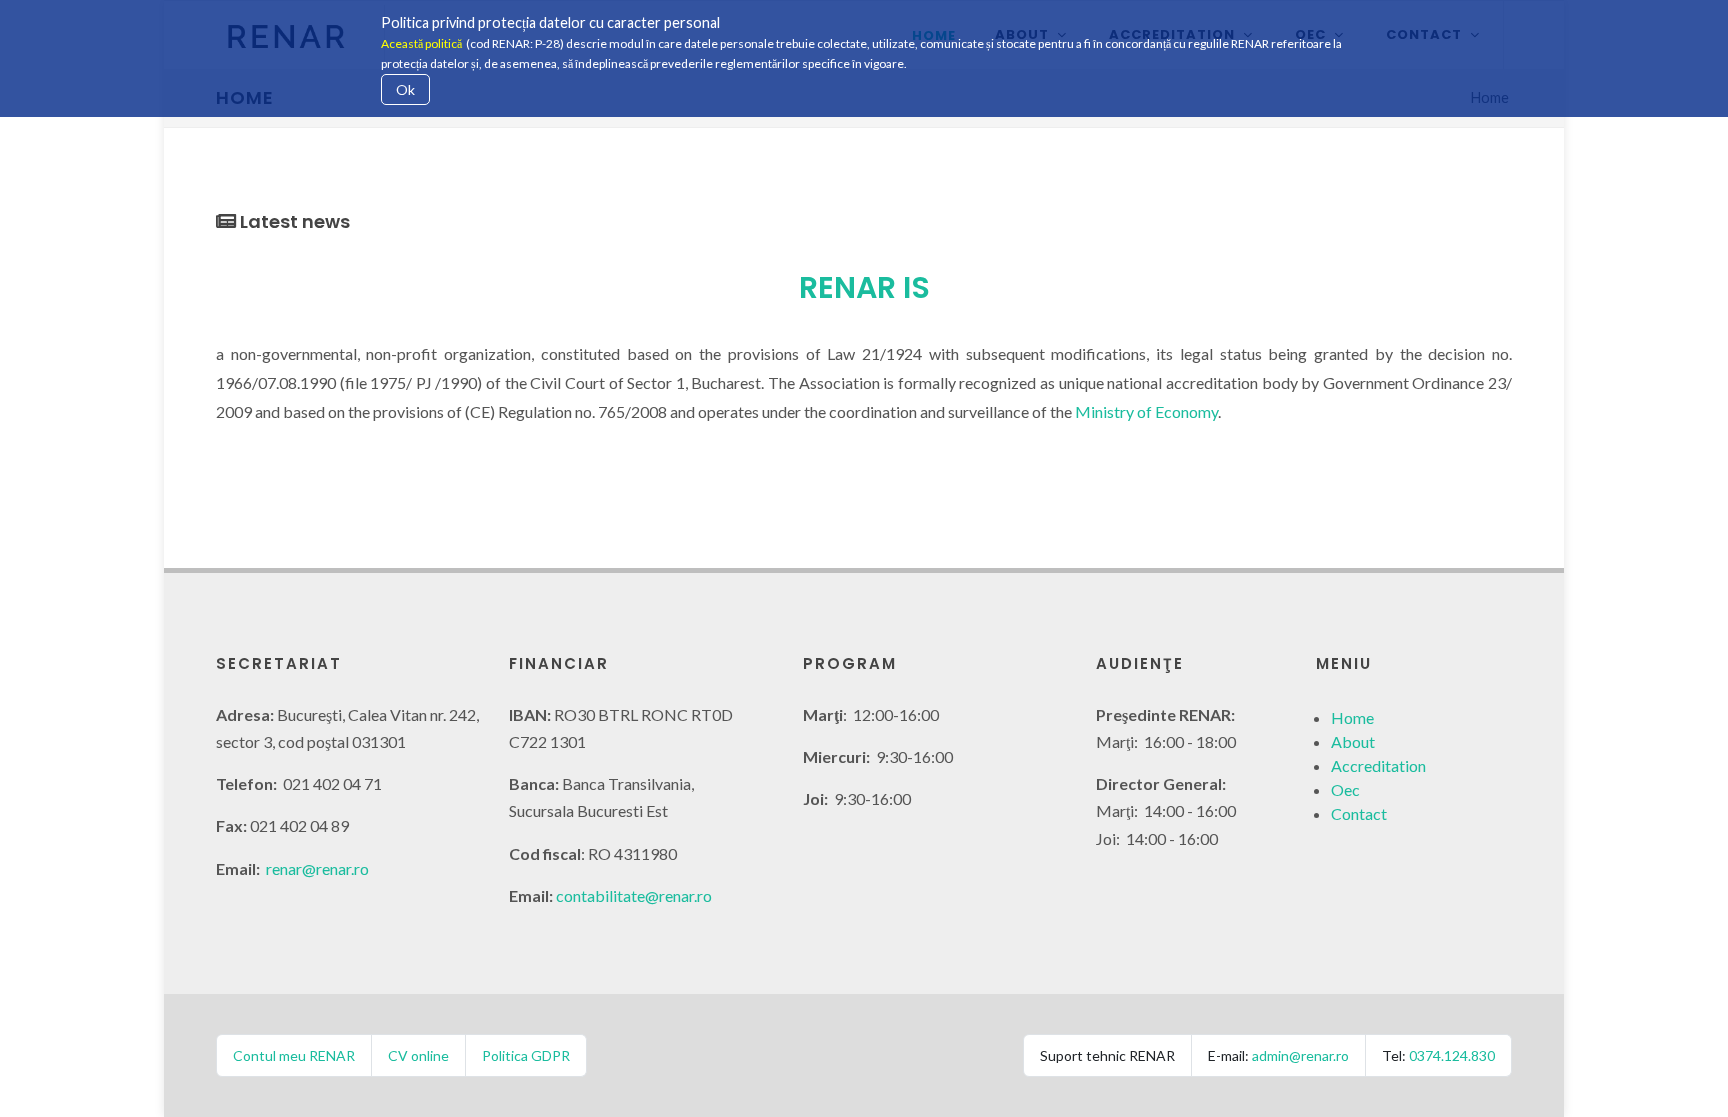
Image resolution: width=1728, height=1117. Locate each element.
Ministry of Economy (1146, 411)
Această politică (421, 43)
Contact (1359, 813)
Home (1352, 717)
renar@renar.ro (317, 868)
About (1353, 741)
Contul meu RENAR (294, 1055)
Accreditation (1378, 765)
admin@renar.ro (1300, 1055)
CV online (418, 1055)
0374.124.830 (1452, 1055)
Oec (1345, 789)
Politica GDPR (526, 1055)
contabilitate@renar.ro (634, 895)
